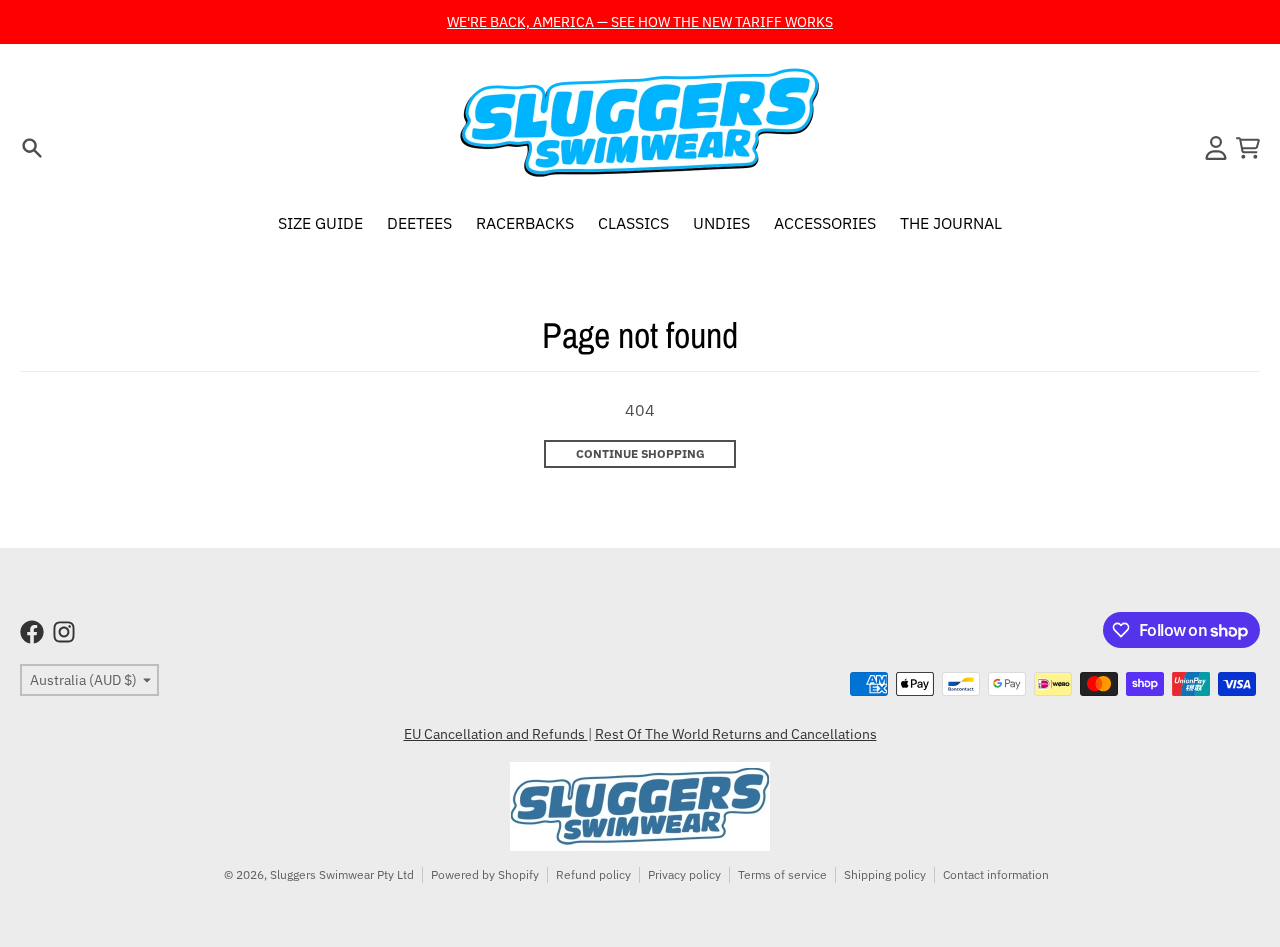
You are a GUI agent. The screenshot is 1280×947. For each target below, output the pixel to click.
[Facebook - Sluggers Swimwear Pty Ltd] (32, 632)
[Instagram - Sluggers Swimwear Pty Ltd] (64, 632)
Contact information (996, 874)
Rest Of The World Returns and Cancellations (736, 734)
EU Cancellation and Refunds (496, 734)
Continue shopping (640, 453)
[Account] (1216, 148)
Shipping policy (885, 874)
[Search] (32, 148)
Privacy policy (684, 874)
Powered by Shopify (485, 874)
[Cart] (1248, 148)
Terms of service (782, 874)
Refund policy (593, 874)
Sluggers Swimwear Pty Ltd (342, 874)
